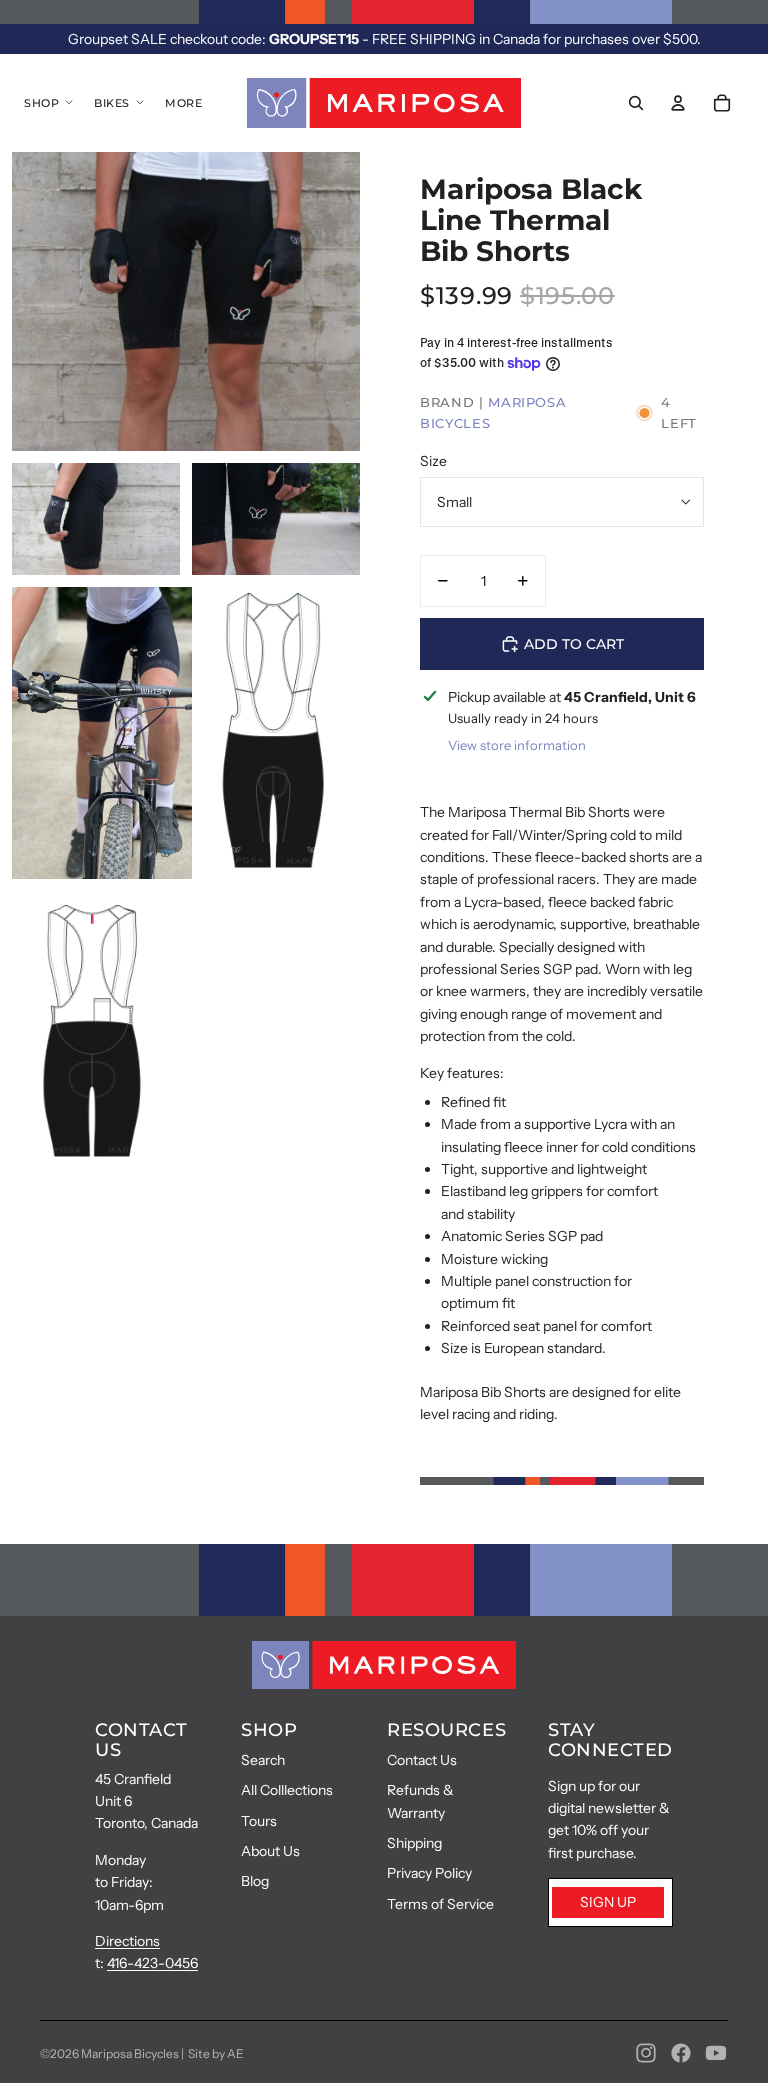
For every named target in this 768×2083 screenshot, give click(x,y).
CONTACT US (141, 1740)
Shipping (414, 1843)
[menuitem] (183, 103)
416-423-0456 (152, 1963)
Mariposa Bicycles (130, 2053)
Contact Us (422, 1760)
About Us (270, 1851)
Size (433, 461)
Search (263, 1760)
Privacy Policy (429, 1873)
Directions (127, 1941)
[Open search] (636, 103)
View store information (517, 745)
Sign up (608, 1902)
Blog (255, 1881)
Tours (259, 1821)
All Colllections (287, 1790)
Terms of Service (440, 1904)
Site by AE (216, 2053)
